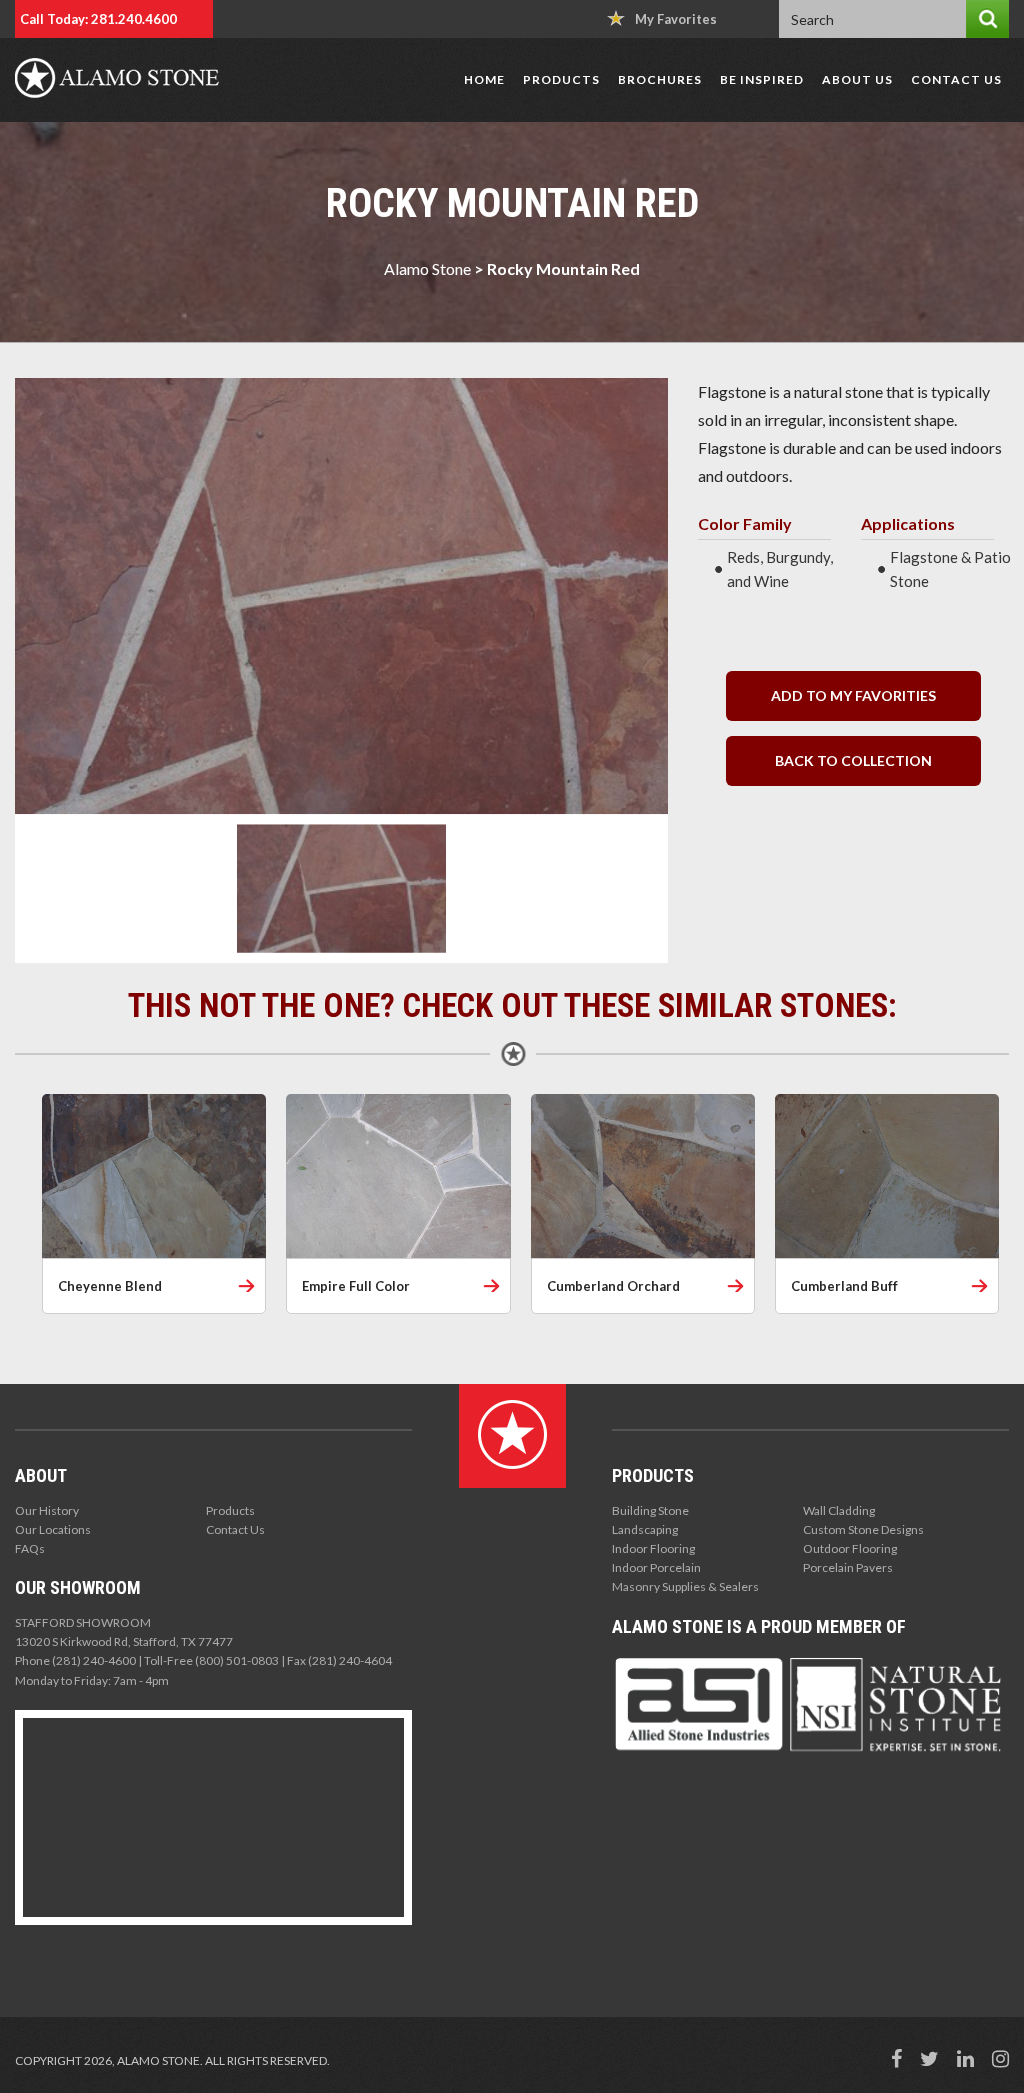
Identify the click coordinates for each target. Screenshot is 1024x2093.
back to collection (853, 760)
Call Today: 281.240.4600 (98, 19)
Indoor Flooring (653, 1548)
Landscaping (645, 1529)
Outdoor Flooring (850, 1548)
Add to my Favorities (853, 695)
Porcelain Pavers (848, 1567)
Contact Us (956, 79)
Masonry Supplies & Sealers (685, 1586)
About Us (857, 79)
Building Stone (650, 1510)
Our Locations (53, 1529)
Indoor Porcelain (656, 1567)
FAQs (30, 1548)
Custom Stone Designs (863, 1529)
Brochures (660, 79)
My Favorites (676, 19)
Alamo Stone (427, 268)
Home (484, 79)
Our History (47, 1510)
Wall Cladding (839, 1510)
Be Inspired (762, 79)
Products (561, 79)
